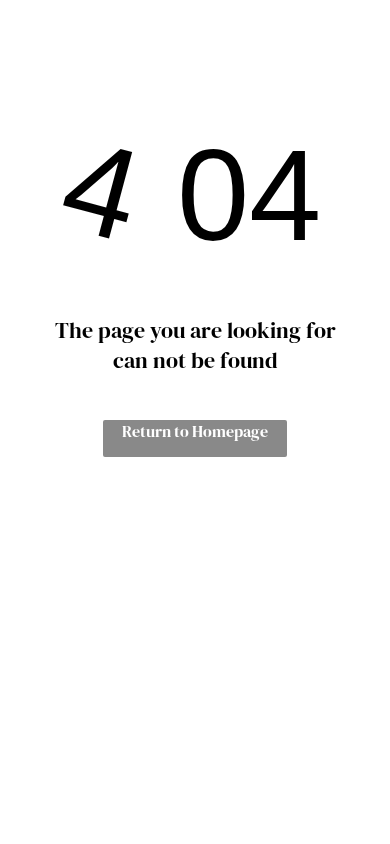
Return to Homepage (195, 431)
